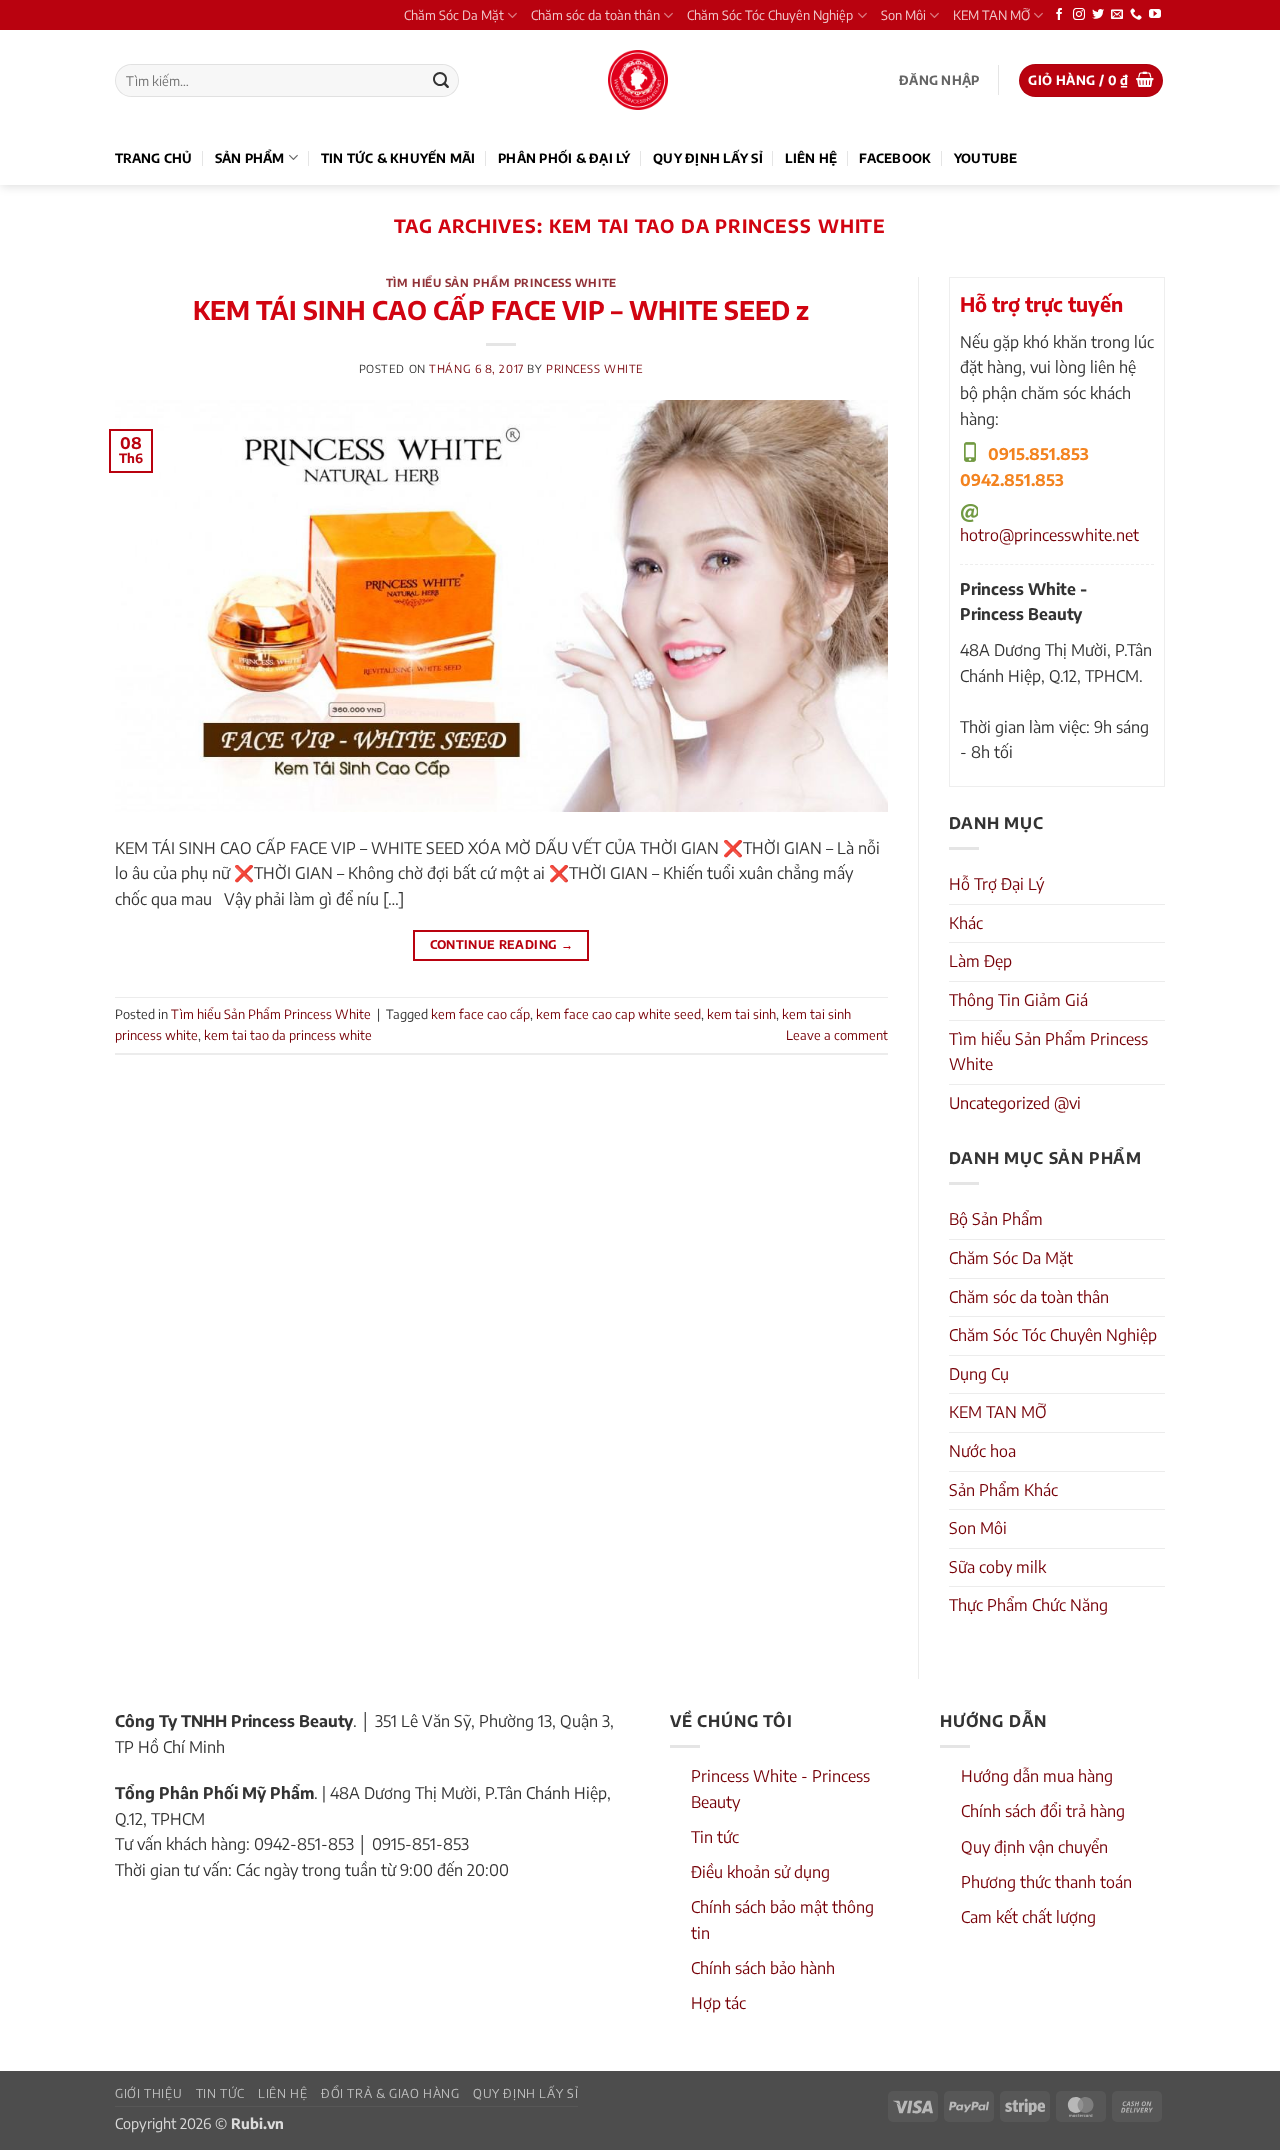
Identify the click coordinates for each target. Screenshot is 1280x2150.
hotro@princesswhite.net (1049, 535)
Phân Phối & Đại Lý (564, 158)
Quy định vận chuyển (1034, 1847)
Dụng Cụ (979, 1374)
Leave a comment (837, 1035)
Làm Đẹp (980, 961)
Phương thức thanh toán (1046, 1882)
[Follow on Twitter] (1098, 15)
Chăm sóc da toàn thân (595, 15)
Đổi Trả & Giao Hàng (390, 2093)
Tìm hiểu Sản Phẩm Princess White (501, 282)
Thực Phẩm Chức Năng (1028, 1605)
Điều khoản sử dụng (760, 1872)
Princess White (595, 368)
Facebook (895, 158)
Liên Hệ (811, 158)
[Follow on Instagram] (1079, 15)
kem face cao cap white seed (618, 1014)
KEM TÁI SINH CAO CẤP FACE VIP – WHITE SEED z (501, 310)
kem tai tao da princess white (288, 1035)
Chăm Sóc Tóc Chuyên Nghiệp (770, 15)
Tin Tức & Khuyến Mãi (398, 158)
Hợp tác (718, 2003)
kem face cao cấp (480, 1014)
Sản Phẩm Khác (1003, 1490)
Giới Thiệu (148, 2093)
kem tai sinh (741, 1014)
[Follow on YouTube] (1155, 15)
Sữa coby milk (997, 1567)
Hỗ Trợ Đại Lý (996, 884)
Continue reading (502, 944)
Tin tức (715, 1837)
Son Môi (903, 15)
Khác (966, 923)
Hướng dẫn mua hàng (1037, 1776)
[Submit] (441, 81)
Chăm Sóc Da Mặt (454, 15)
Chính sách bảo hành (763, 1968)
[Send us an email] (1117, 15)
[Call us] (1136, 15)
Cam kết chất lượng (1028, 1917)
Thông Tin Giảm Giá (1018, 1000)
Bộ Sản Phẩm (996, 1219)
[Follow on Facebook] (1059, 15)
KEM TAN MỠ (991, 15)
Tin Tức (220, 2093)
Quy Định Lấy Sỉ (708, 158)
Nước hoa (982, 1451)
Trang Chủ (153, 158)
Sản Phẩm (250, 158)
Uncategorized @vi (1015, 1103)
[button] (939, 80)
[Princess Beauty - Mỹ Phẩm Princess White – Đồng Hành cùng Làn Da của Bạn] (638, 80)
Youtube (986, 158)
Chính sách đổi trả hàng (1043, 1811)
